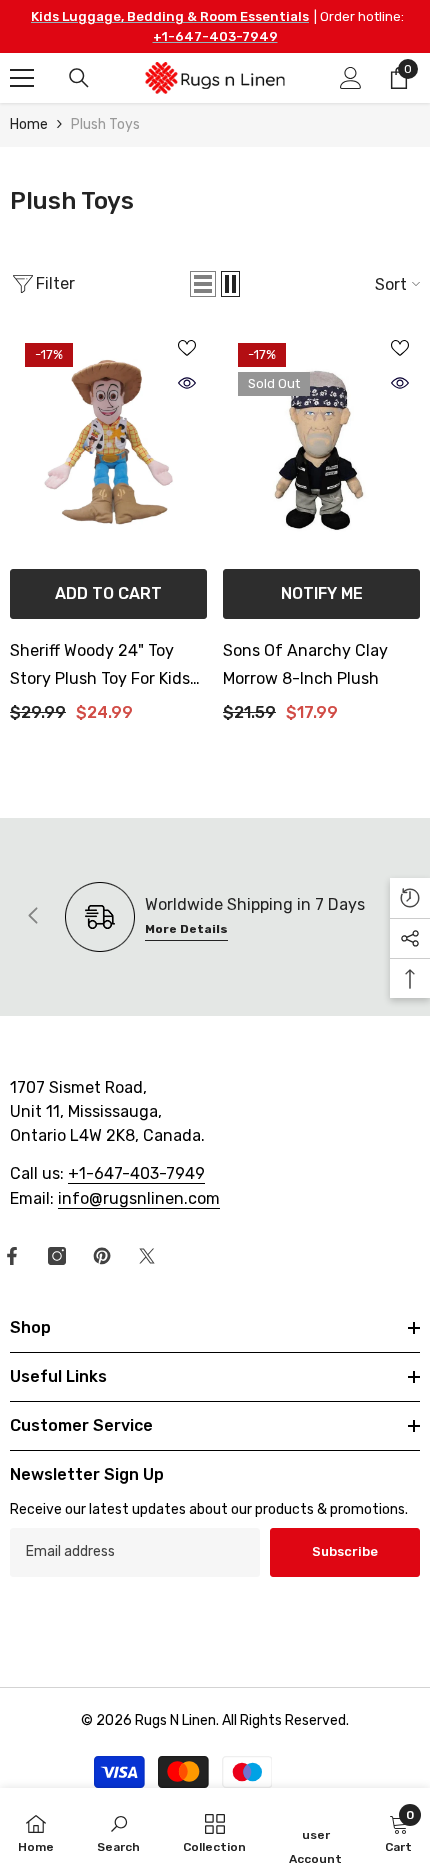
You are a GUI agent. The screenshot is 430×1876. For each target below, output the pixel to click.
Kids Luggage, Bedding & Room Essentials (170, 16)
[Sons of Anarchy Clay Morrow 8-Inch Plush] (321, 446)
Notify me (322, 593)
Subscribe (345, 1551)
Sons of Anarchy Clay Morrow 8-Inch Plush (305, 664)
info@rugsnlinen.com (139, 1198)
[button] (203, 284)
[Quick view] (187, 383)
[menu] (22, 78)
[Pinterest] (102, 1256)
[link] (118, 1832)
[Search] (79, 78)
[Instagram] (57, 1256)
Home (29, 124)
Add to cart (108, 593)
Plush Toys (105, 124)
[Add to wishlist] (187, 348)
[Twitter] (147, 1256)
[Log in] (351, 78)
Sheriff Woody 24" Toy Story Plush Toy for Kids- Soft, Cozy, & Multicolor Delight (104, 667)
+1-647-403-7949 (215, 36)
